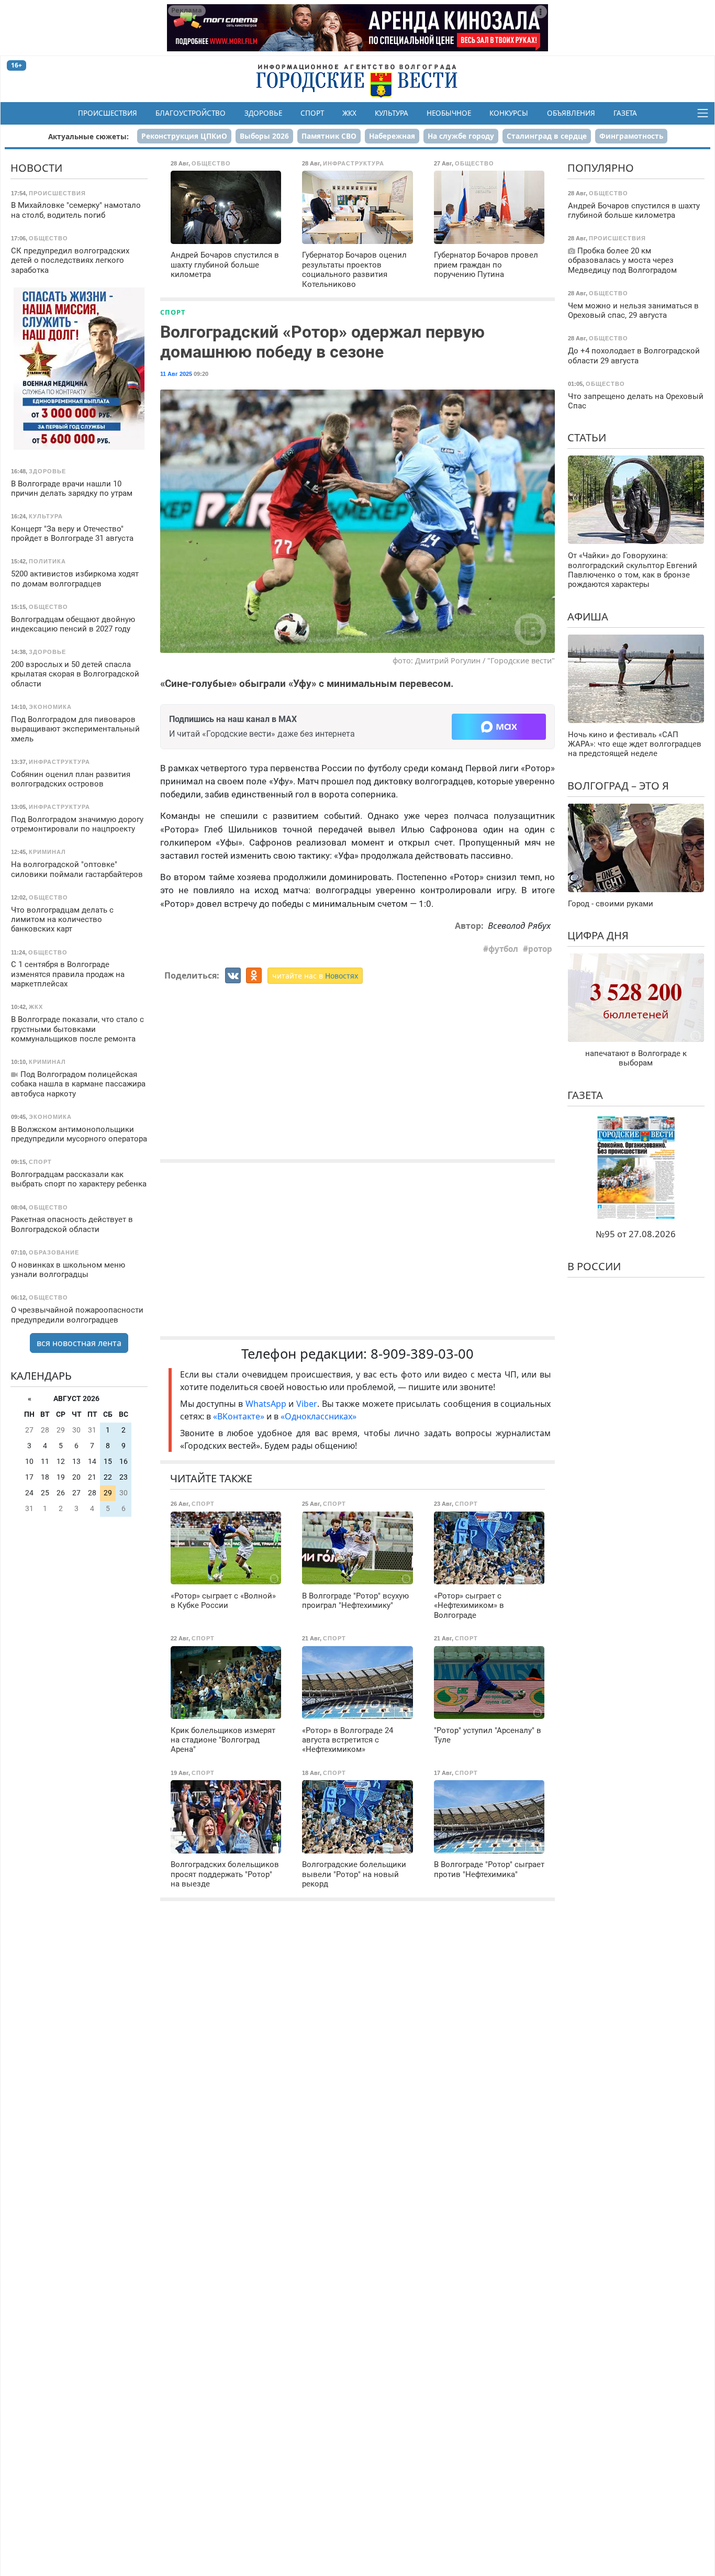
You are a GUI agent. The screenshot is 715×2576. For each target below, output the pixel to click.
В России (594, 1266)
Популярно (601, 168)
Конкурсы (509, 113)
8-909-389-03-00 (422, 1354)
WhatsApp (267, 1404)
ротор (540, 949)
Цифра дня (598, 935)
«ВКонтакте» (239, 1416)
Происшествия (108, 113)
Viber (307, 1404)
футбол (503, 949)
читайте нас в (315, 976)
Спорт (312, 113)
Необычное (449, 113)
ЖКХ (349, 113)
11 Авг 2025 (176, 374)
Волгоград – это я (618, 786)
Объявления (571, 113)
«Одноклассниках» (319, 1416)
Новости (36, 168)
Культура (392, 113)
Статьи (587, 437)
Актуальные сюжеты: (88, 136)
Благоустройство (191, 113)
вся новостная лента (79, 1343)
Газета (625, 113)
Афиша (588, 616)
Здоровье (263, 113)
